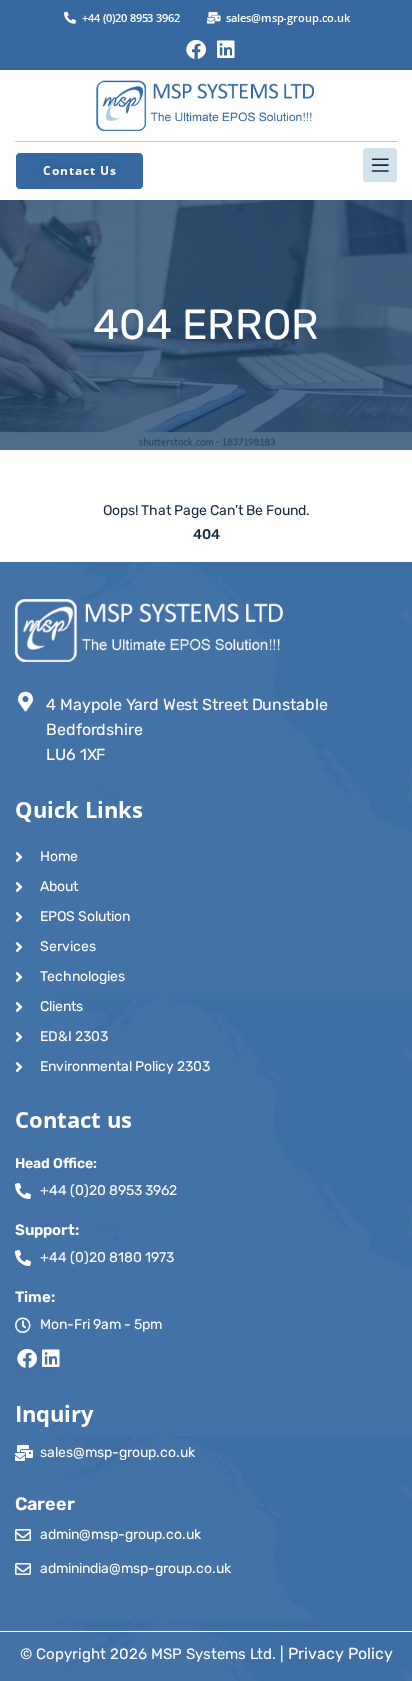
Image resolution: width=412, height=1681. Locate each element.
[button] (206, 165)
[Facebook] (196, 50)
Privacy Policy (340, 1653)
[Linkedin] (226, 50)
